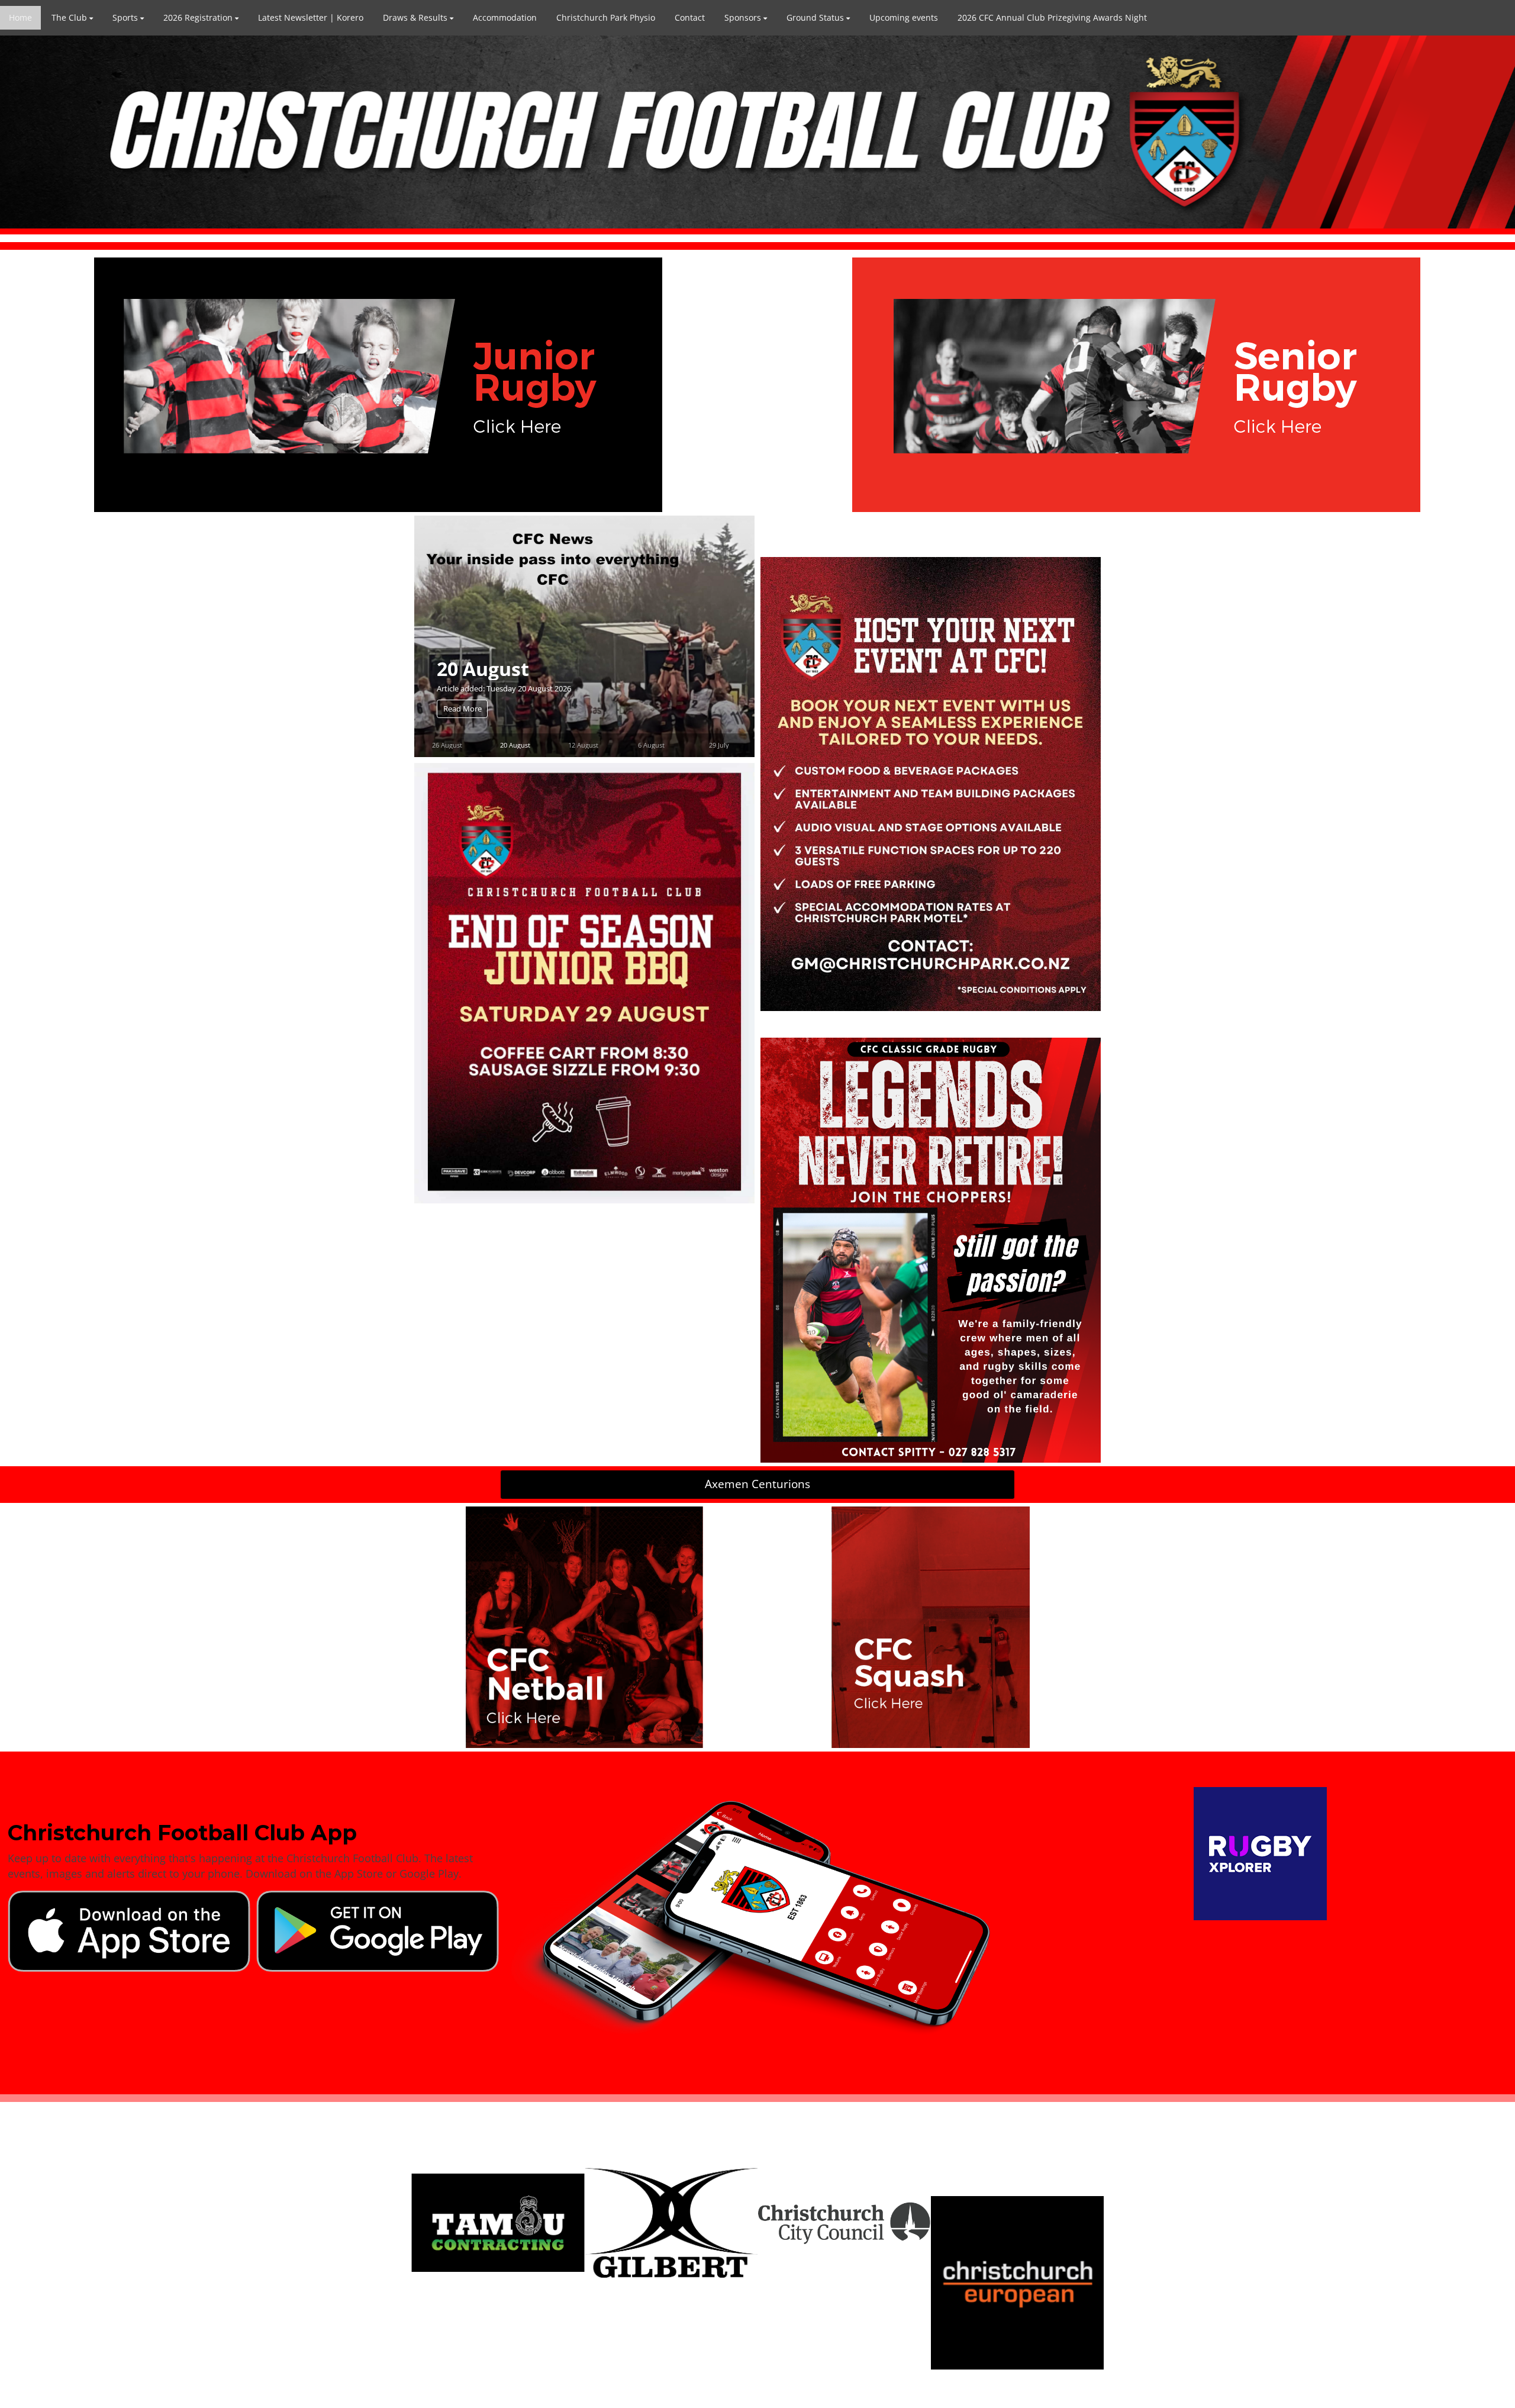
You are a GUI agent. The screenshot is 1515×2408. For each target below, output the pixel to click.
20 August (515, 745)
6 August (651, 745)
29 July (719, 745)
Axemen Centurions (757, 1484)
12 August (483, 668)
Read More (462, 709)
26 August (447, 745)
